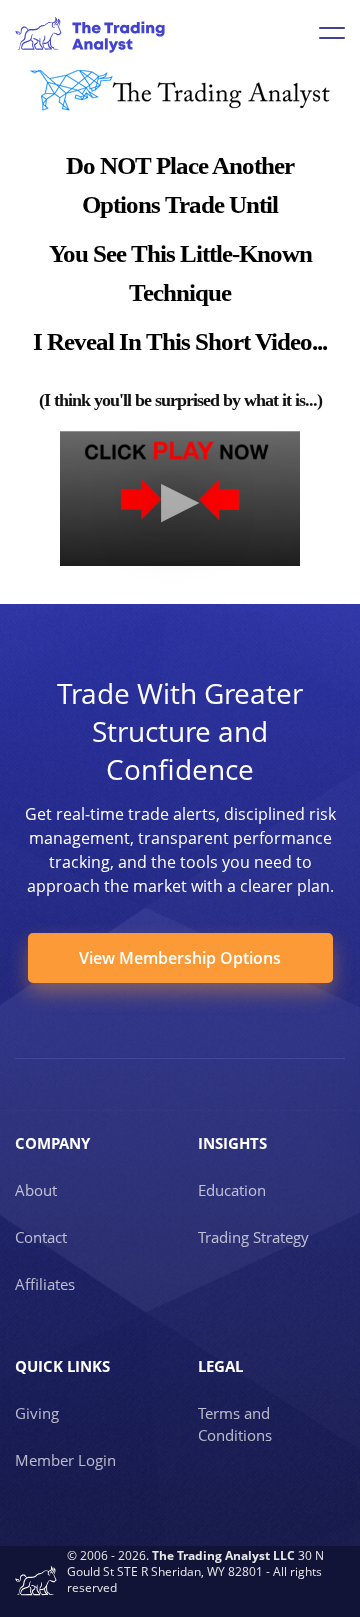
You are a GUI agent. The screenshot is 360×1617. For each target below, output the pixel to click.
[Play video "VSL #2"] (180, 498)
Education (232, 1190)
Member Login (65, 1460)
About (36, 1190)
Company (52, 1143)
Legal (220, 1366)
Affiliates (45, 1284)
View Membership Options (180, 958)
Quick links (62, 1366)
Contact (41, 1237)
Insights (232, 1143)
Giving (37, 1413)
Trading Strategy (253, 1237)
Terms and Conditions (235, 1424)
